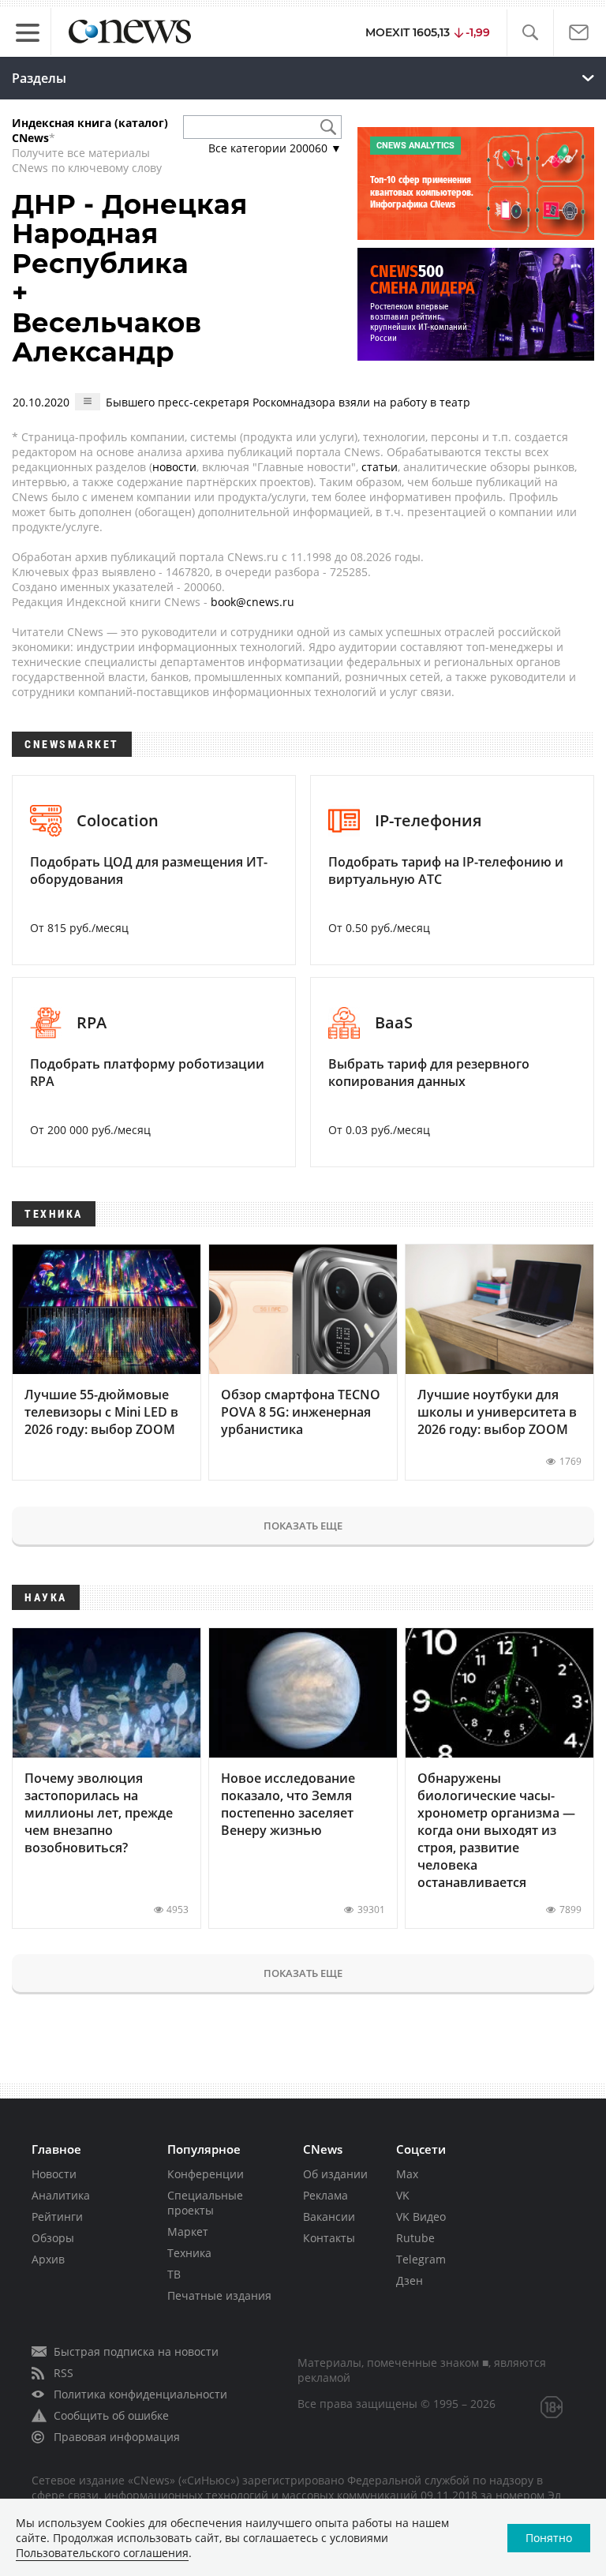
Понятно (549, 2538)
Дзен (410, 2280)
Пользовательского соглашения (102, 2553)
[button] (530, 33)
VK (403, 2195)
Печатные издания (219, 2295)
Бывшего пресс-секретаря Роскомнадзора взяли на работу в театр (288, 402)
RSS (64, 2373)
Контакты (329, 2238)
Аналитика (61, 2195)
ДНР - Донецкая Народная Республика (129, 234)
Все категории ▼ (275, 148)
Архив (48, 2259)
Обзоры (53, 2238)
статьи (380, 467)
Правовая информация (117, 2437)
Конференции (206, 2174)
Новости (54, 2174)
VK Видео (421, 2217)
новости (174, 467)
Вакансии (329, 2217)
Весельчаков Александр (107, 337)
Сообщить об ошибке (111, 2415)
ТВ (174, 2274)
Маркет (188, 2232)
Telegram (421, 2259)
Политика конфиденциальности (140, 2394)
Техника (189, 2253)
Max (407, 2174)
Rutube (415, 2238)
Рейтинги (57, 2217)
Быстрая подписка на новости (136, 2351)
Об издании (335, 2174)
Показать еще (303, 1526)
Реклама (325, 2195)
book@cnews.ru (252, 602)
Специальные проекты (205, 2203)
